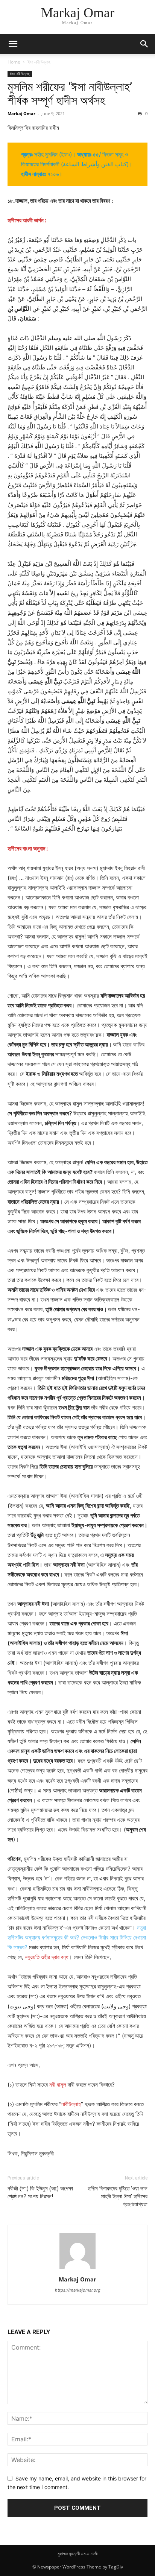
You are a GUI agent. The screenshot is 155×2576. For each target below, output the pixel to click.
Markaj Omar (21, 113)
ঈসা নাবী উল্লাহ (39, 62)
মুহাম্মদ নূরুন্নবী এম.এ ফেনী (77, 2554)
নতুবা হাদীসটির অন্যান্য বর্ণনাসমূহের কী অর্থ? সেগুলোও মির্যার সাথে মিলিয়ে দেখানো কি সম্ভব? (77, 1937)
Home (14, 62)
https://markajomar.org (78, 2290)
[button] (13, 44)
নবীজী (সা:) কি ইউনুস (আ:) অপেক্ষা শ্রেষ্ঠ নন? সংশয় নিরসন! (40, 2192)
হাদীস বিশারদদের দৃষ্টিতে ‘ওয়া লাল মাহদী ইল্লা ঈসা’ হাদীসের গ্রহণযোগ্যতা (118, 2196)
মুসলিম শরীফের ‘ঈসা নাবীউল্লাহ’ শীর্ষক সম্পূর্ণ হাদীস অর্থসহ (70, 94)
